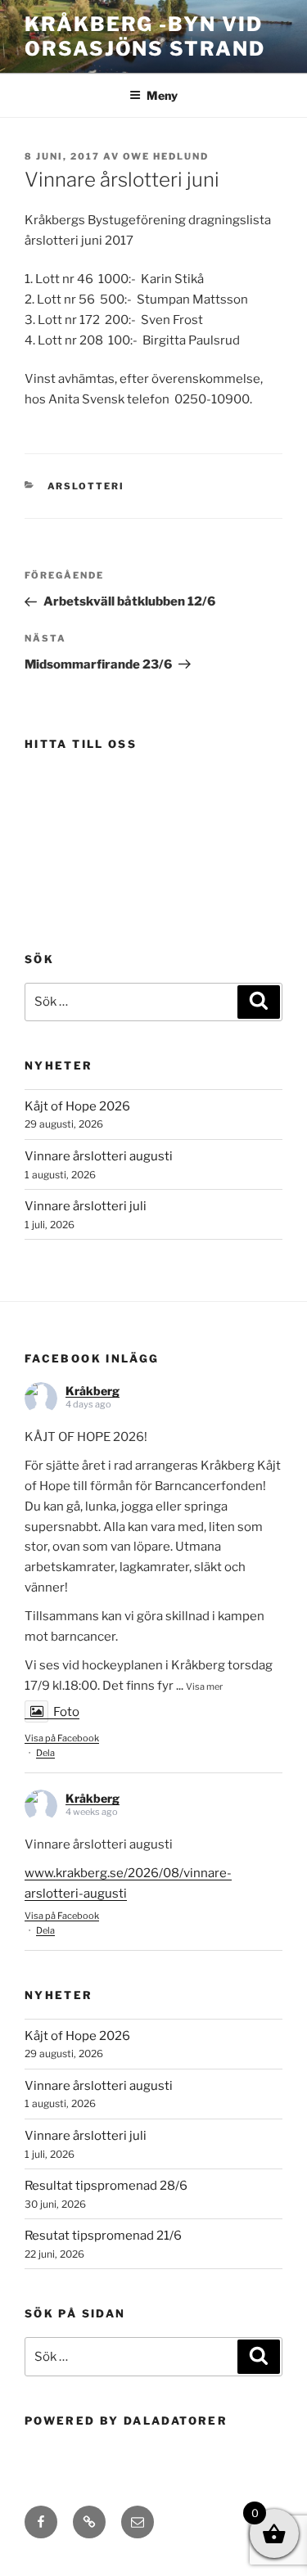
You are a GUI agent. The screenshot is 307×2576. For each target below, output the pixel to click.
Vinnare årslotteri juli (86, 1206)
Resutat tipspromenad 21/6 (103, 2236)
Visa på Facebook (62, 1738)
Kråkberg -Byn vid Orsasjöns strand (145, 36)
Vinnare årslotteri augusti (99, 1156)
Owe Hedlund (166, 156)
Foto (66, 1712)
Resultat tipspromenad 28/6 (106, 2186)
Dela (45, 1753)
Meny (162, 95)
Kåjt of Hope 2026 (77, 1106)
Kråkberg (93, 1391)
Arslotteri (86, 486)
